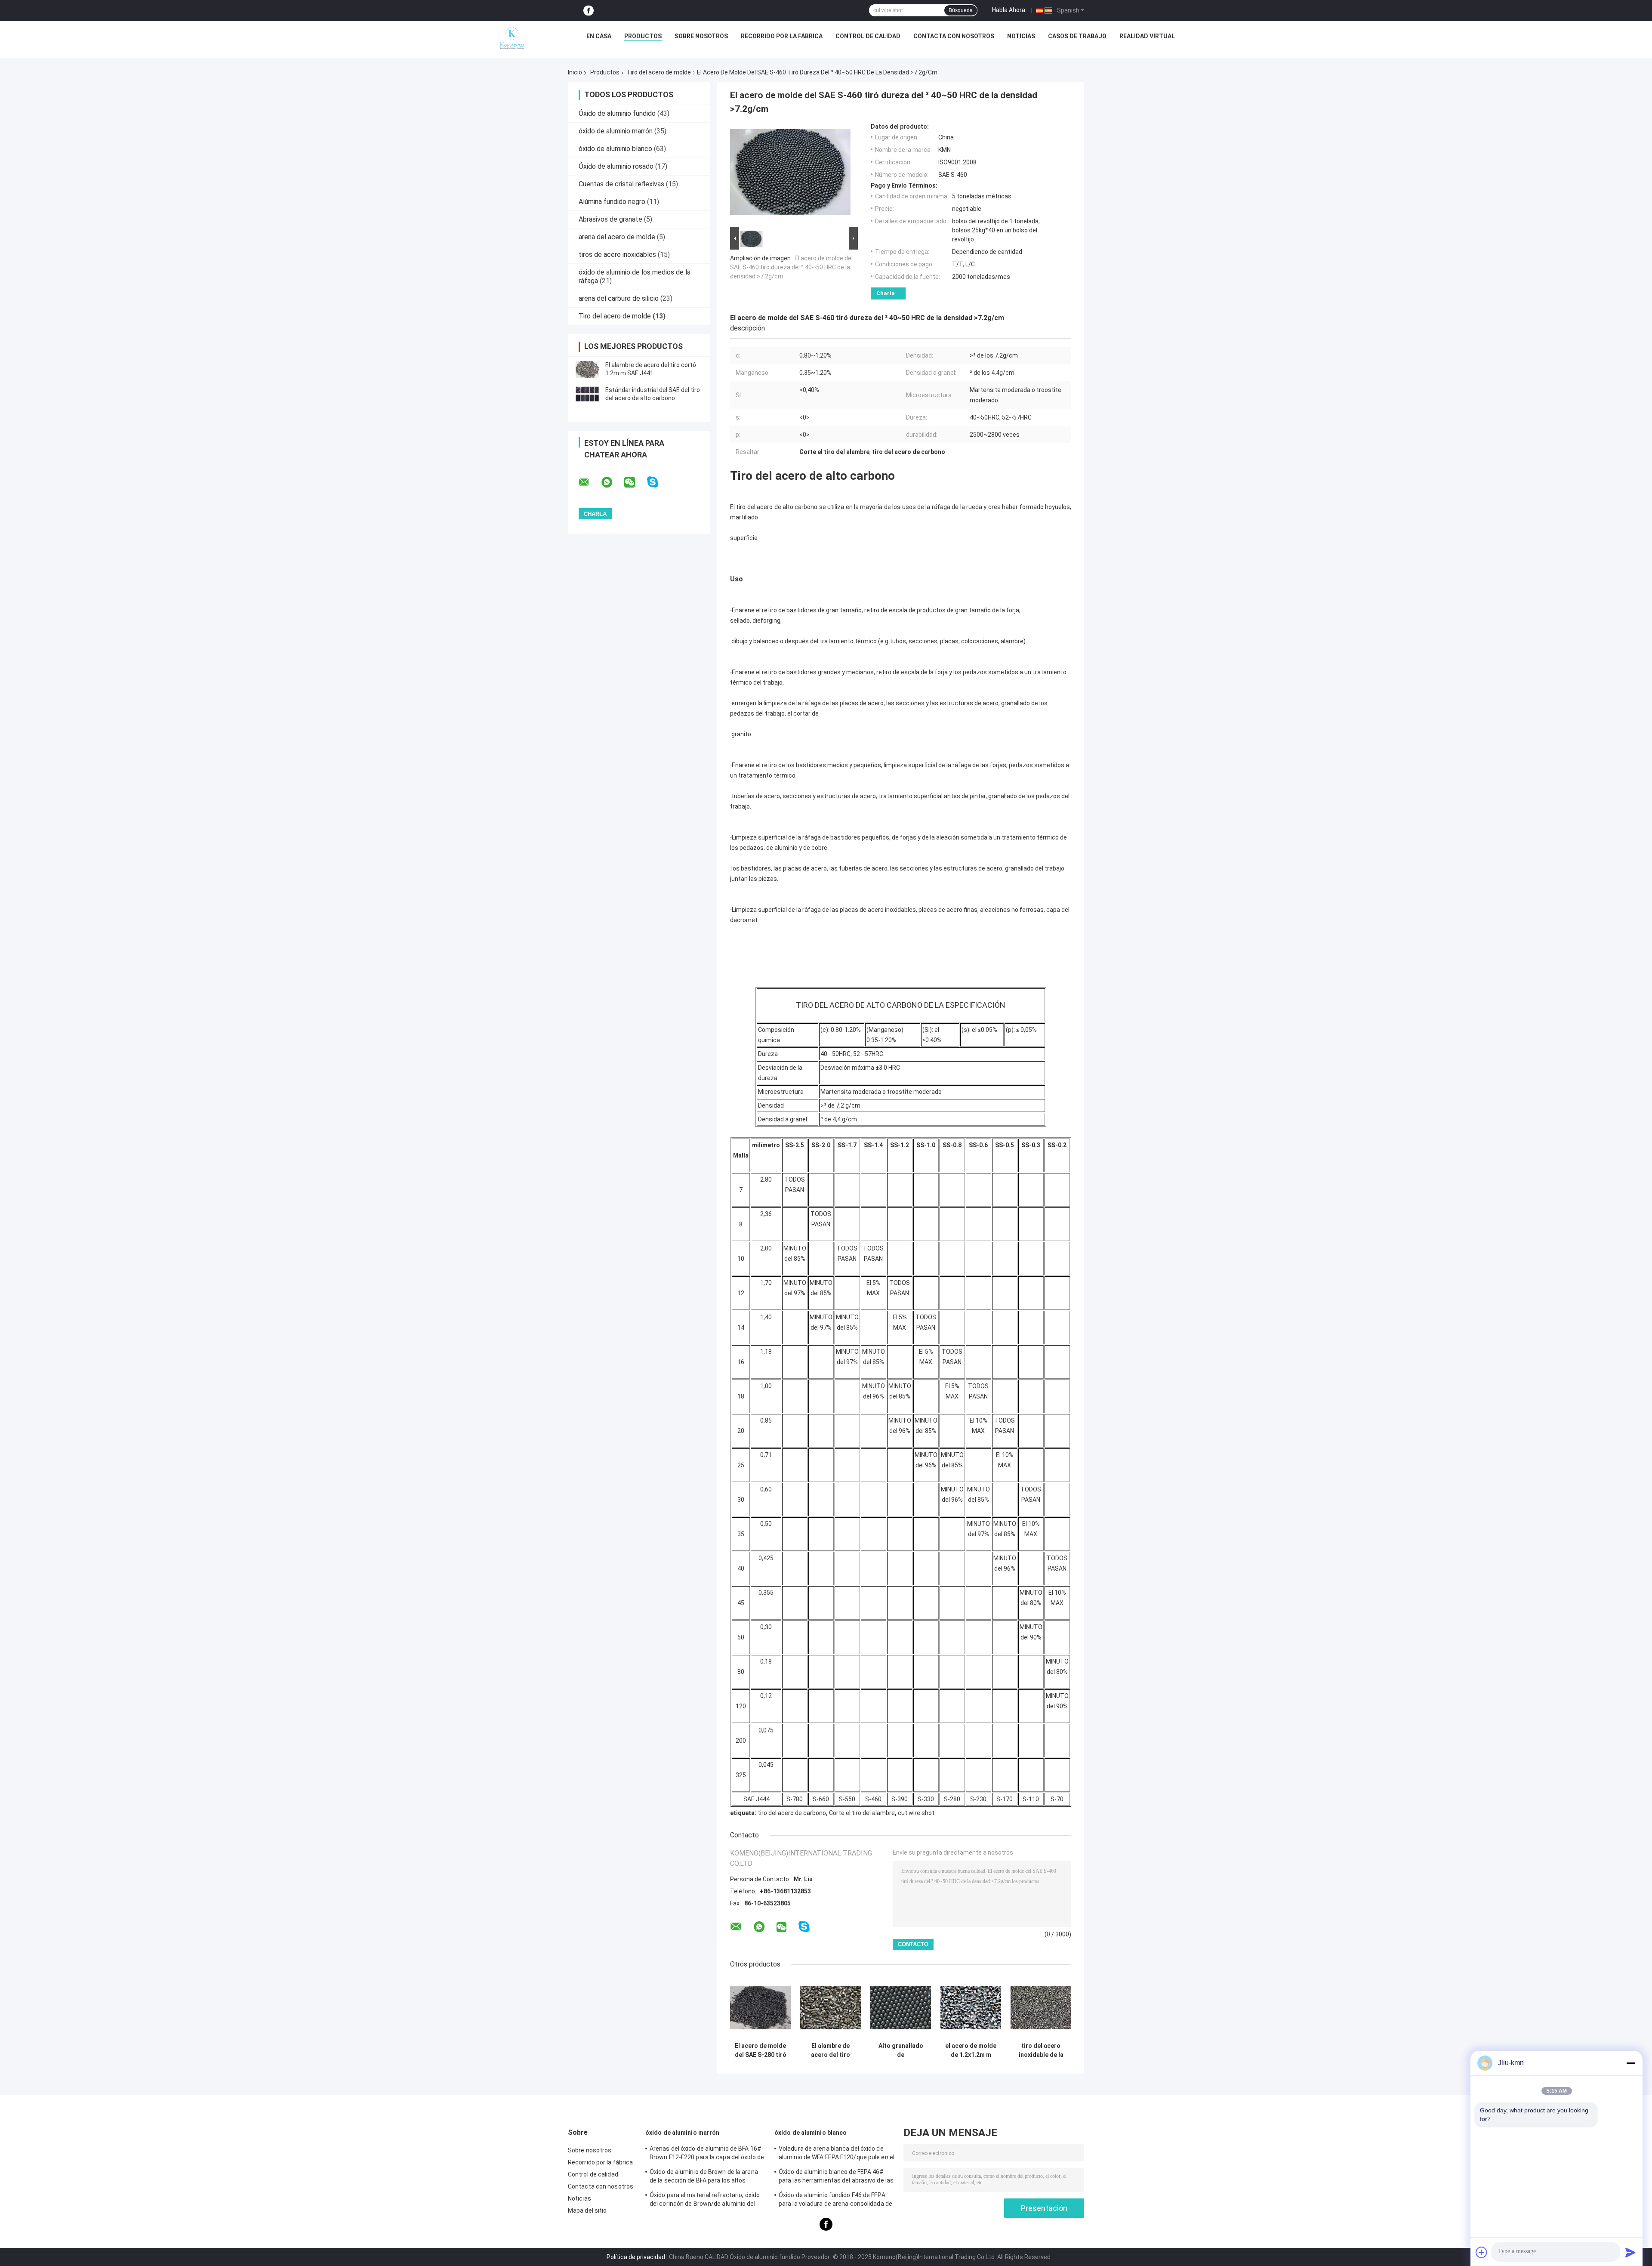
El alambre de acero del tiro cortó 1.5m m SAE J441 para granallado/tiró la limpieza (831, 2050)
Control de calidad (868, 36)
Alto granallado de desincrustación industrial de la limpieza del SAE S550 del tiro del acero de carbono (901, 2050)
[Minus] (1630, 2063)
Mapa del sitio (587, 2210)
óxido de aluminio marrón (616, 131)
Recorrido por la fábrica (782, 36)
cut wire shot (916, 1813)
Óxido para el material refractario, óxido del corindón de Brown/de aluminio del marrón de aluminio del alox (705, 2201)
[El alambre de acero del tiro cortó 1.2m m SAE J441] (587, 369)
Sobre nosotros (701, 36)
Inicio (575, 72)
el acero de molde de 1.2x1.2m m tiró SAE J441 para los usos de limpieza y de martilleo (971, 2050)
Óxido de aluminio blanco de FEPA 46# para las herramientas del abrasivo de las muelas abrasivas (836, 2177)
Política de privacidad (636, 2257)
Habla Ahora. (1009, 10)
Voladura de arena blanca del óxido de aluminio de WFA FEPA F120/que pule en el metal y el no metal (837, 2154)
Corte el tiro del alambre (862, 1813)
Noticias (1021, 36)
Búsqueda (961, 10)
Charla (886, 293)
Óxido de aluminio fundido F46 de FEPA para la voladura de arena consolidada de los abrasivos (835, 2201)
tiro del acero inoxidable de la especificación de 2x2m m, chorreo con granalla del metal (1041, 2050)
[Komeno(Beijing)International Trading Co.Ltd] (512, 38)
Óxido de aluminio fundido (617, 113)
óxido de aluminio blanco (615, 149)
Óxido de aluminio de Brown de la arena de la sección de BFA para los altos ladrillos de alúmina (704, 2177)
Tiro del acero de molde (659, 72)
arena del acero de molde (617, 237)
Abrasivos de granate (610, 219)
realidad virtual (1147, 36)
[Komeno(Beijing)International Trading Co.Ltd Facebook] (589, 11)
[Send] (1630, 2252)
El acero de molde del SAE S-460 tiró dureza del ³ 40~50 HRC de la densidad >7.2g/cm (791, 267)
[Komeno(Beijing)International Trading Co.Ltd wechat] (635, 482)
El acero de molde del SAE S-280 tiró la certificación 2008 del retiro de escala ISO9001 (761, 2050)
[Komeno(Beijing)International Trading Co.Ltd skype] (658, 482)
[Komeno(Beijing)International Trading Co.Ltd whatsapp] (612, 482)
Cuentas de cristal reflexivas (621, 184)
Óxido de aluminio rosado (616, 166)
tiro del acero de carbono (792, 1813)
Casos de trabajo (1077, 36)
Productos (643, 36)
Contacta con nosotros (954, 36)
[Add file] (1482, 2252)
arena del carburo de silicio (619, 298)
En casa (599, 36)
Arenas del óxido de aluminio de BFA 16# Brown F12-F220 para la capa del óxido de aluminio (707, 2154)
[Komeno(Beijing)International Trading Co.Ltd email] (589, 482)
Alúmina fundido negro (612, 202)
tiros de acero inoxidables (617, 255)
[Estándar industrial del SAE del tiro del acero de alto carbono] (587, 394)
